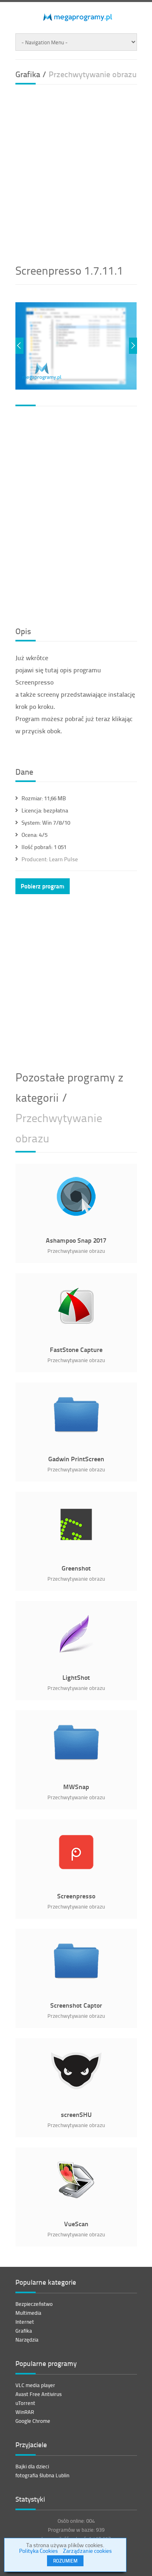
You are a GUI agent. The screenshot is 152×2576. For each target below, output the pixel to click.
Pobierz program (43, 886)
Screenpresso (76, 1896)
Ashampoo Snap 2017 (76, 1240)
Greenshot (76, 1568)
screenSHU (76, 2114)
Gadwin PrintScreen (76, 1459)
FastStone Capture (76, 1349)
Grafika (24, 2331)
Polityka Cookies (39, 2551)
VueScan (76, 2224)
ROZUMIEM (65, 2561)
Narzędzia (27, 2340)
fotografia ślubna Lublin (42, 2475)
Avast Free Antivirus (39, 2394)
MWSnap (76, 1786)
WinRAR (25, 2412)
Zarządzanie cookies (87, 2551)
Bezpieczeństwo (34, 2304)
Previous (19, 346)
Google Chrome (33, 2421)
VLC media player (35, 2385)
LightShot (76, 1677)
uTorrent (25, 2403)
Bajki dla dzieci (32, 2466)
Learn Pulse (50, 859)
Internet (25, 2322)
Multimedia (28, 2313)
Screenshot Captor (76, 2005)
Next (133, 346)
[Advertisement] (76, 171)
